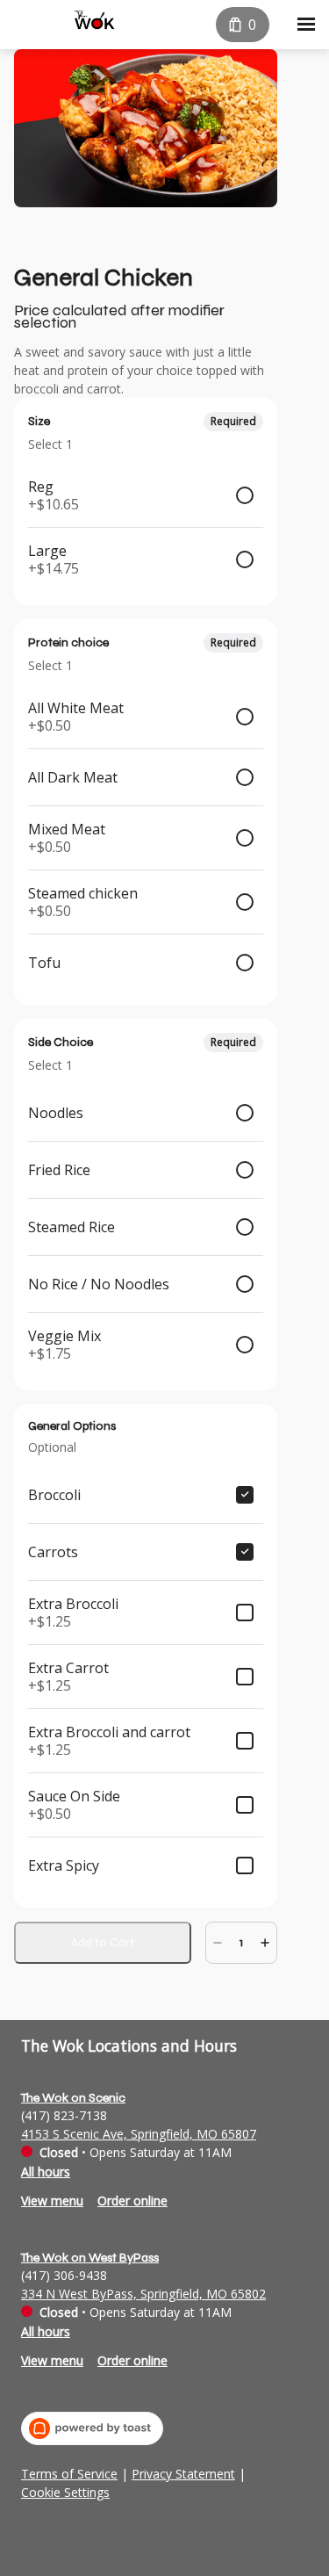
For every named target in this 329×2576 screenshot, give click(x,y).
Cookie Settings (65, 2493)
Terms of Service (69, 2474)
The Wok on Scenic (73, 2098)
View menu (52, 2201)
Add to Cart (103, 1942)
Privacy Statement (183, 2474)
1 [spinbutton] (241, 1942)
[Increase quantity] (265, 1943)
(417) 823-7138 (64, 2115)
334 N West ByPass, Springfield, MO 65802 (143, 2294)
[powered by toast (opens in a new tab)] (92, 2428)
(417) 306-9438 (64, 2275)
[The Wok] (94, 21)
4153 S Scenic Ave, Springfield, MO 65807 (139, 2134)
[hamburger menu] (306, 25)
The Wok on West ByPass (90, 2258)
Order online (132, 2201)
